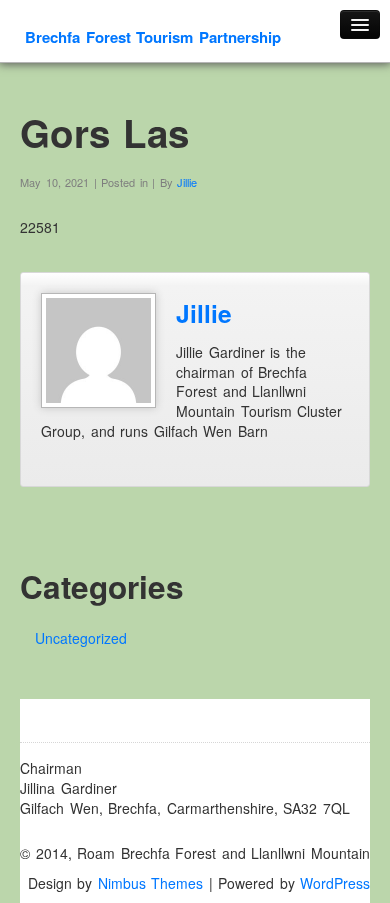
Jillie (187, 182)
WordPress (335, 883)
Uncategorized (81, 638)
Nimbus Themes (151, 883)
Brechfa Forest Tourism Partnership (153, 37)
